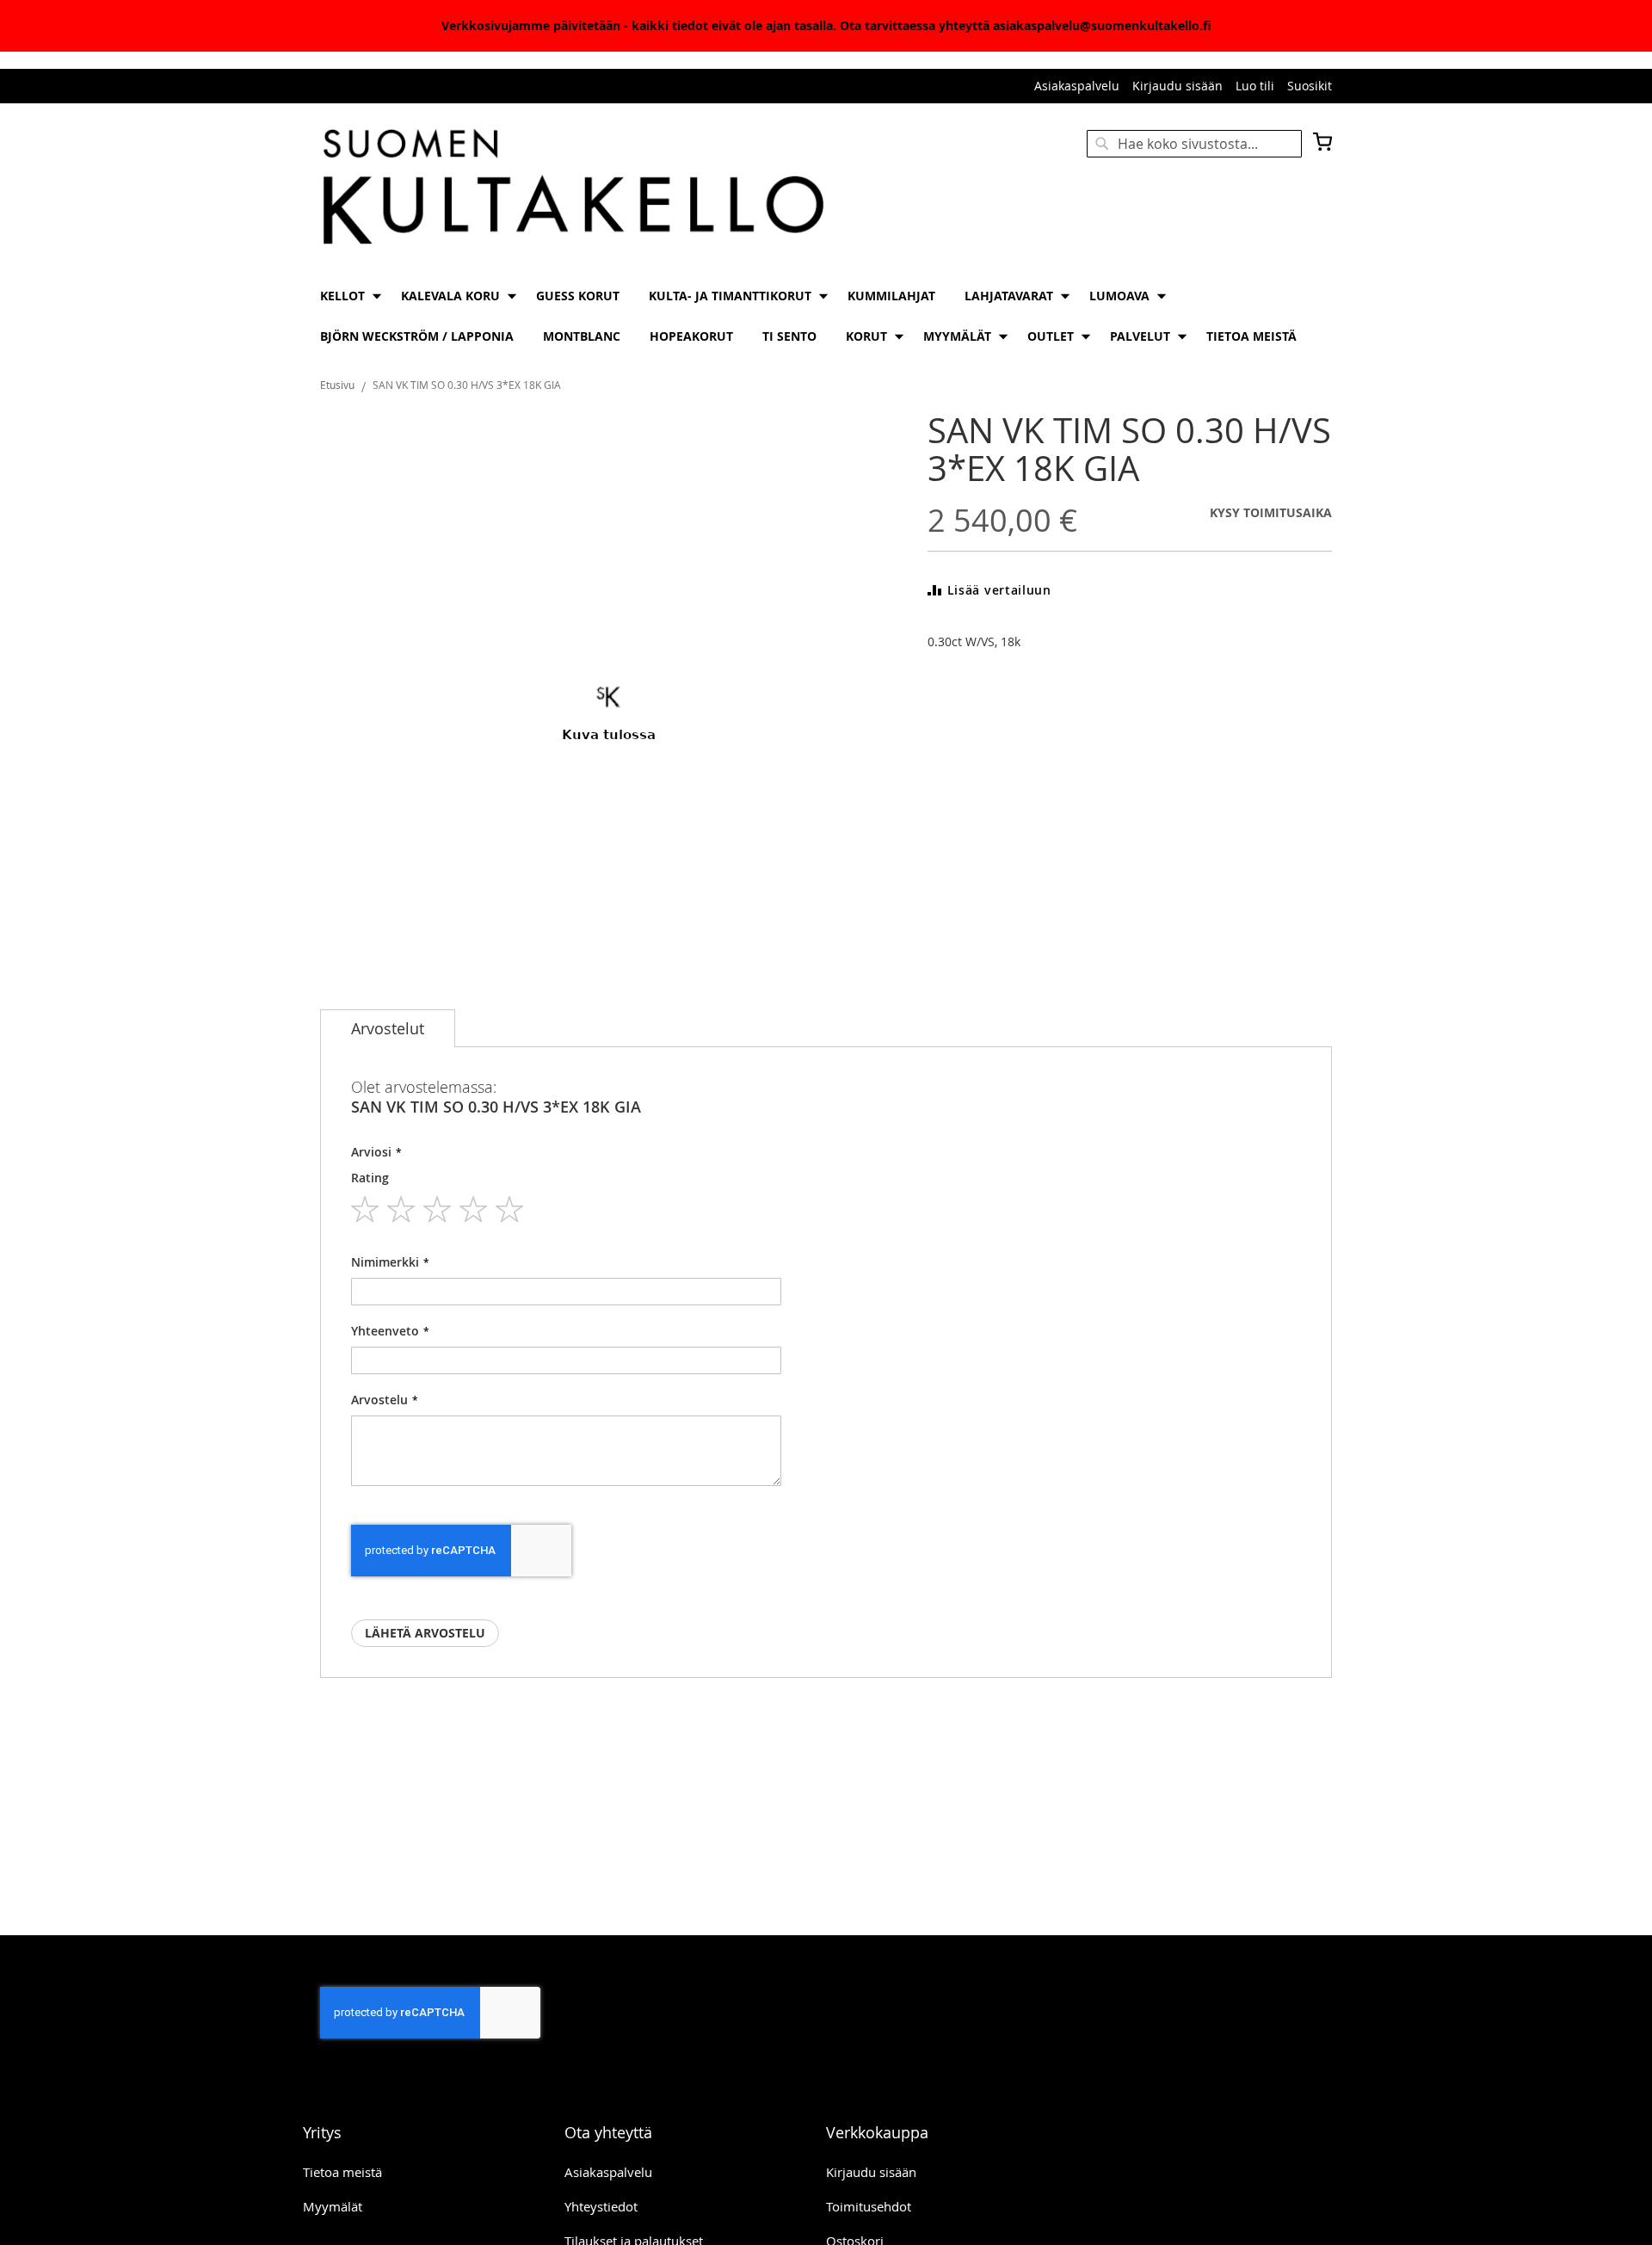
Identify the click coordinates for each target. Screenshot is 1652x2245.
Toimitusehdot (869, 2206)
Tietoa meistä (342, 2172)
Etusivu (337, 385)
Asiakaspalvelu (1077, 86)
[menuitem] (346, 296)
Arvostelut (388, 1028)
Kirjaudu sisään (1177, 86)
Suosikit (1310, 86)
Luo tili (1255, 86)
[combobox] (1194, 144)
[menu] (826, 316)
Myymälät (333, 2206)
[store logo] (573, 188)
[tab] (388, 1028)
